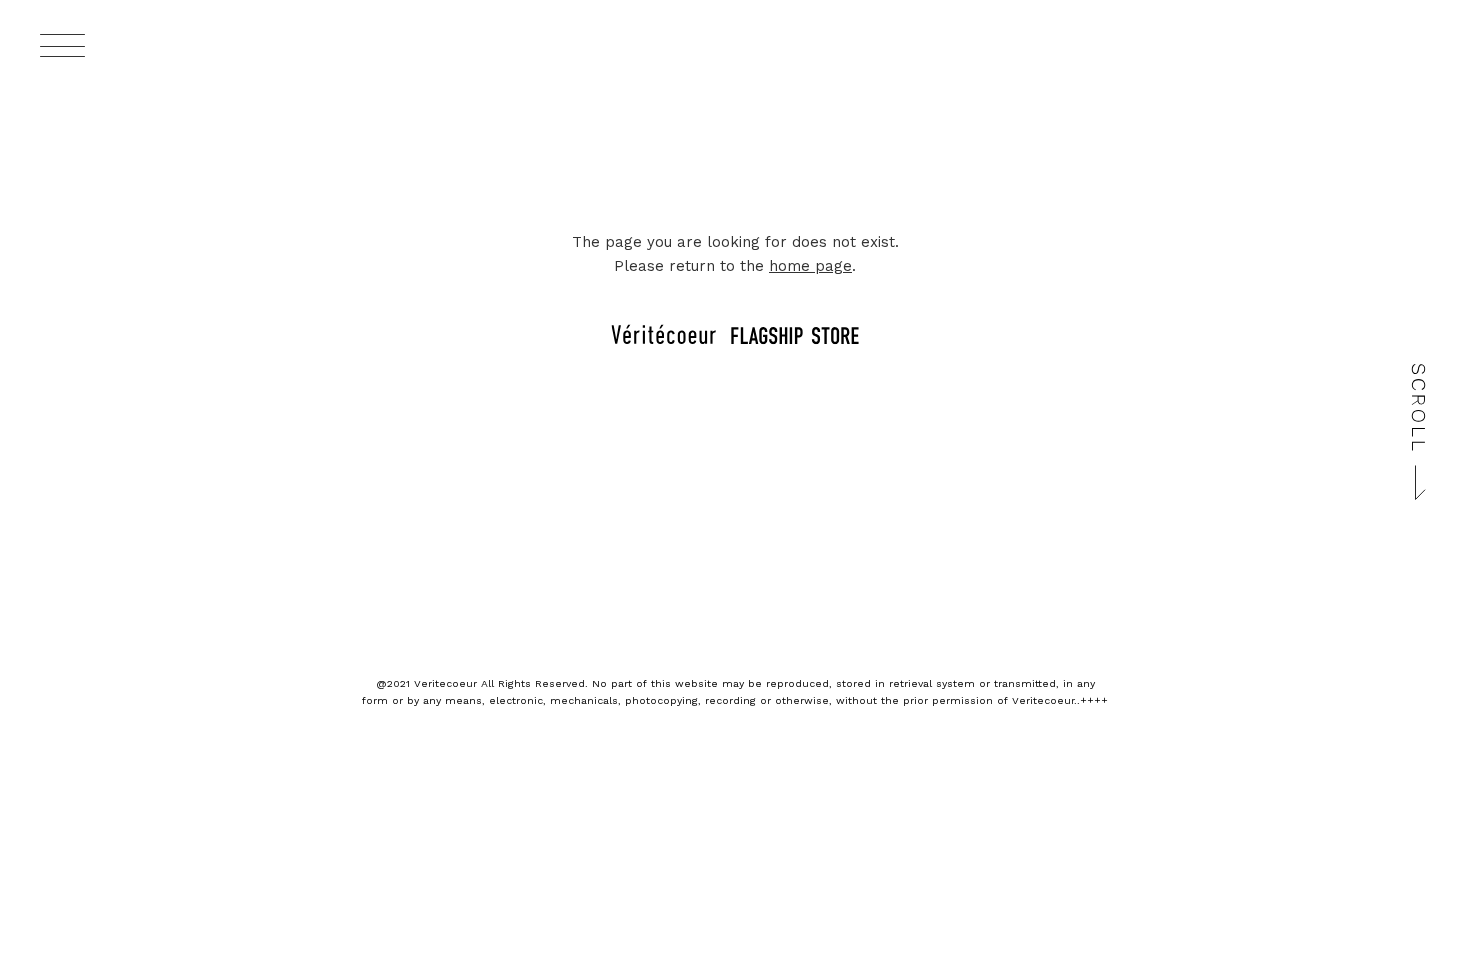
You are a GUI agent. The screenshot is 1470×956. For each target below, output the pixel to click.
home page (810, 266)
